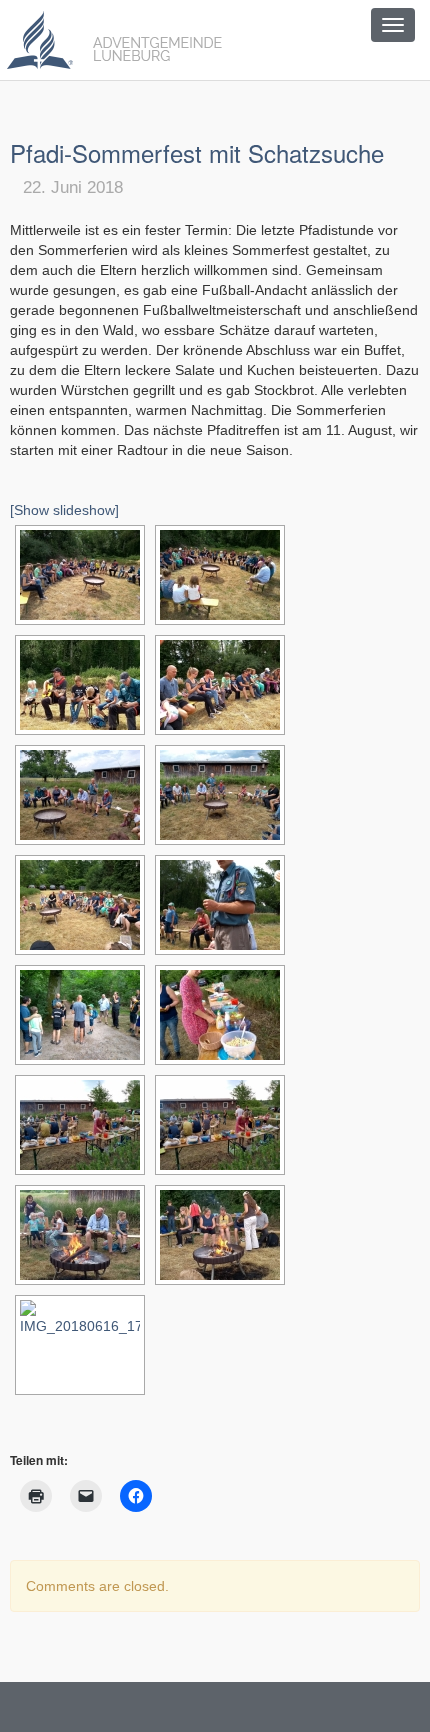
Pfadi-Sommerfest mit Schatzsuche (197, 152)
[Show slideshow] (64, 510)
